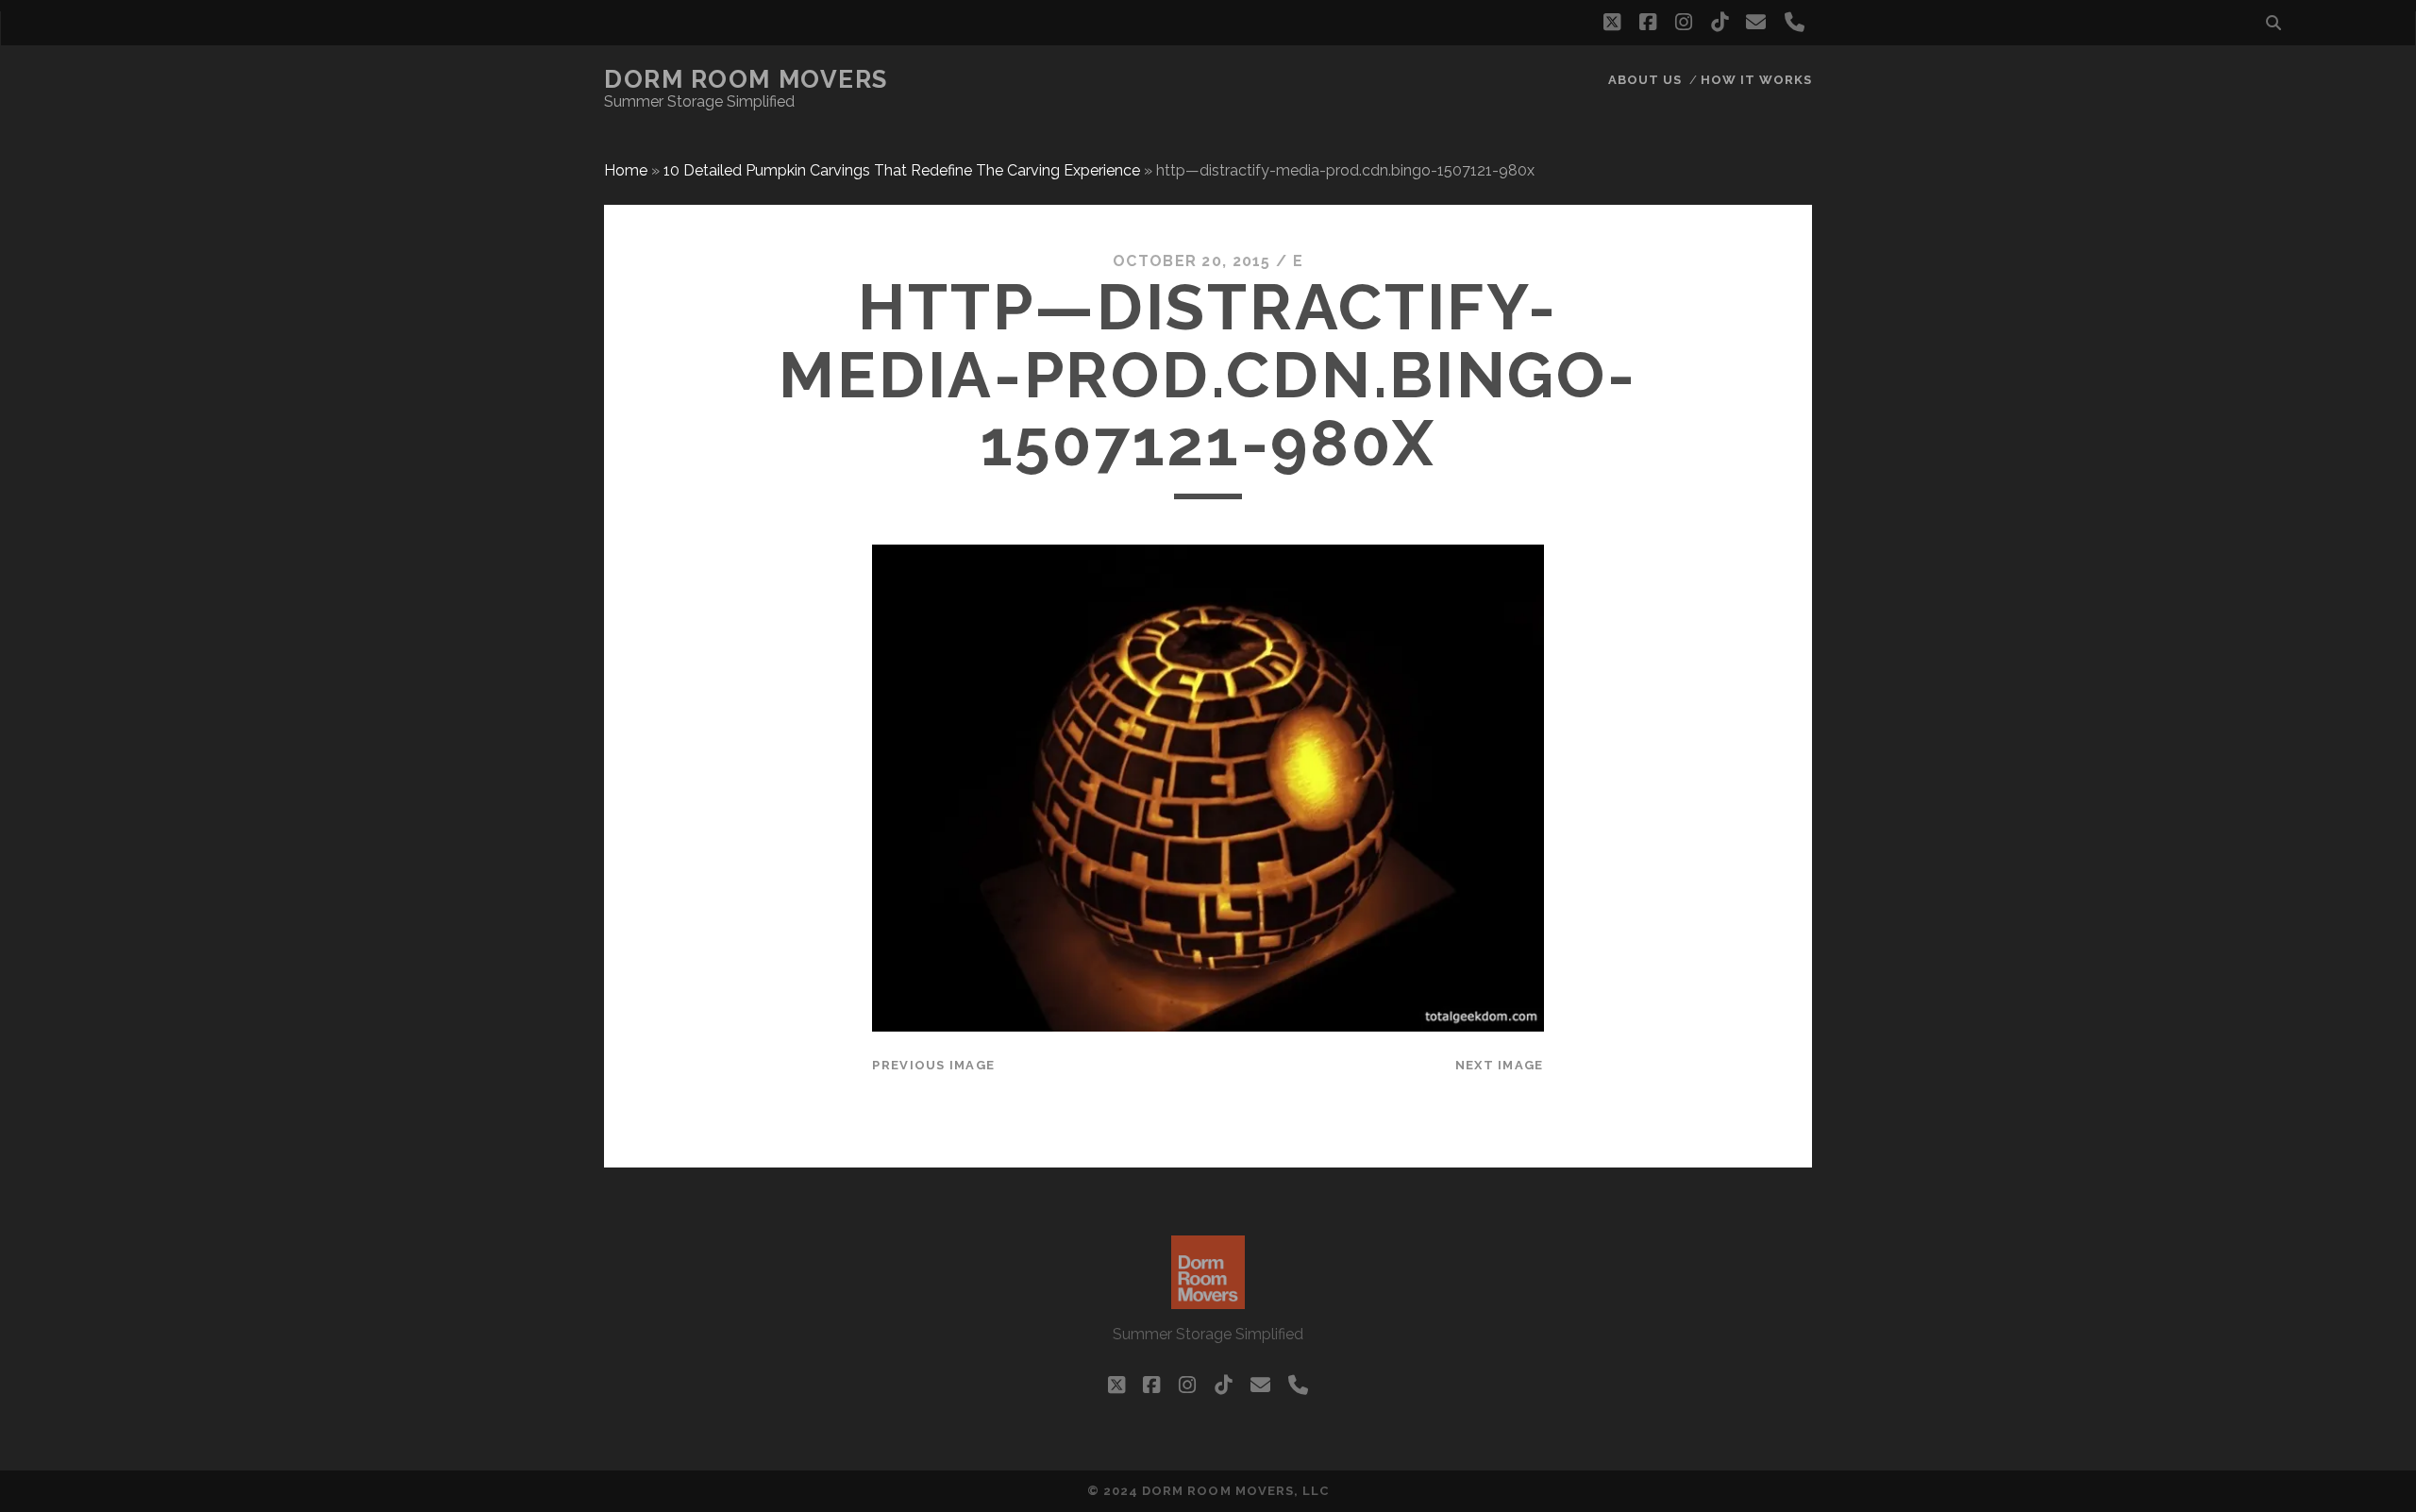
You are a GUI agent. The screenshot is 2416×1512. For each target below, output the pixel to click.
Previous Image (933, 1065)
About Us (1645, 80)
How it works (1757, 80)
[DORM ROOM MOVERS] (1208, 1301)
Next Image (1500, 1065)
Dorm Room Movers (746, 79)
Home (626, 170)
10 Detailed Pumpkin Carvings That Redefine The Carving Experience (902, 170)
